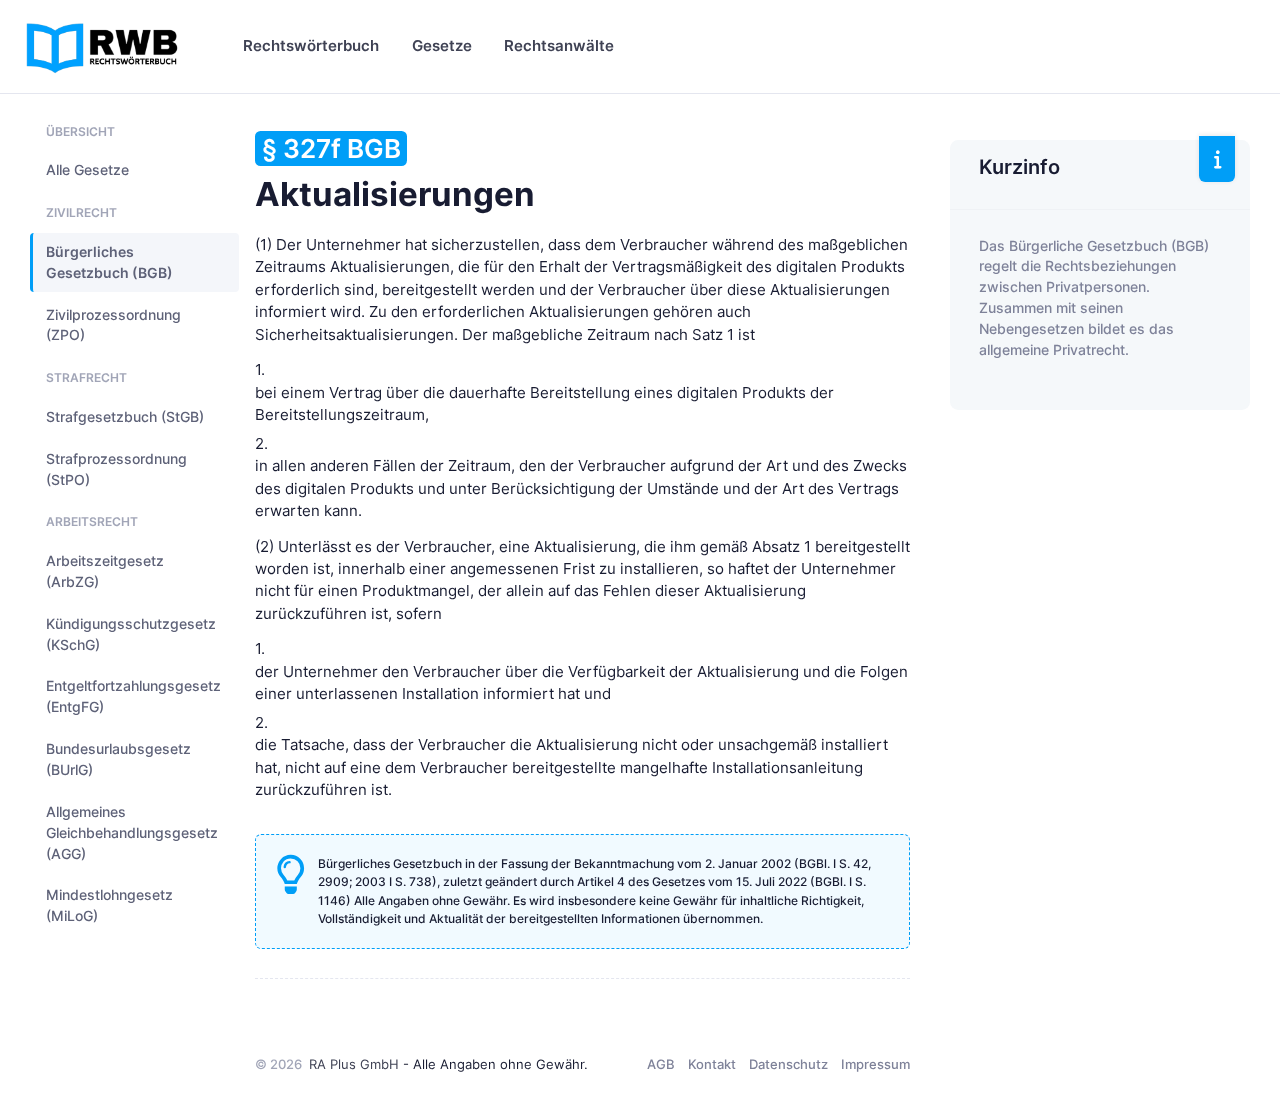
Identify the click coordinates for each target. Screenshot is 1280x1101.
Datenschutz (788, 1064)
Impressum (875, 1064)
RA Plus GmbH (354, 1064)
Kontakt (712, 1064)
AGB (661, 1064)
